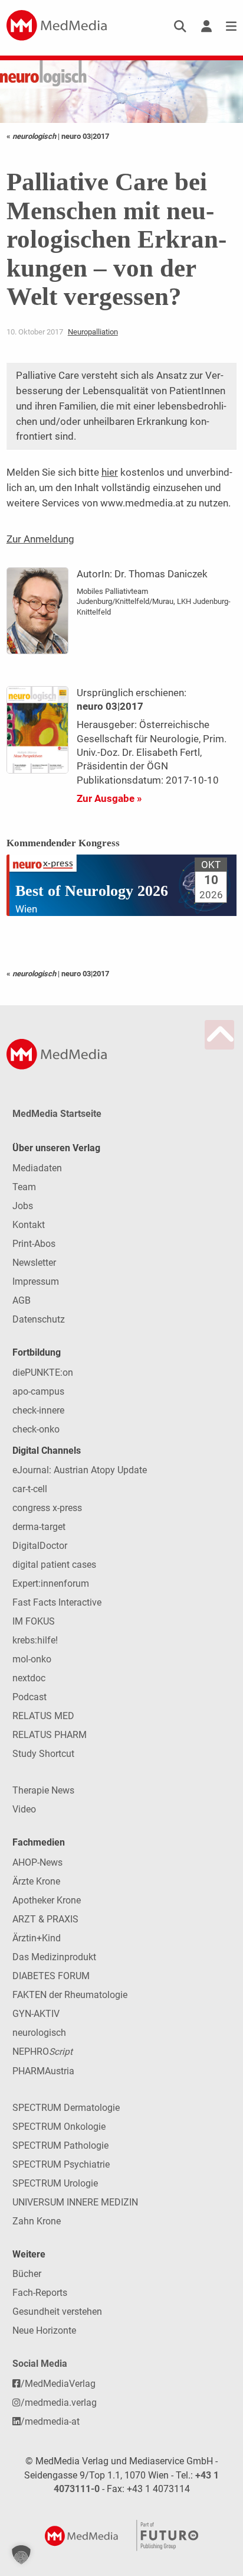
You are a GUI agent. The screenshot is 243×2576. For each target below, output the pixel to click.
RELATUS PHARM (50, 1735)
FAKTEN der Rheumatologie (70, 1995)
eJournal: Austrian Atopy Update (80, 1470)
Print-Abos (34, 1244)
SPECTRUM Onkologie (59, 2127)
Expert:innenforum (51, 1583)
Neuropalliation (93, 332)
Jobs (23, 1206)
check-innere (38, 1410)
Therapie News (43, 1790)
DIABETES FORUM (51, 1976)
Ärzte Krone (36, 1881)
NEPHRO (42, 2052)
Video (24, 1809)
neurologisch (39, 2033)
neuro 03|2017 (85, 136)
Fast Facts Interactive (57, 1602)
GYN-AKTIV (36, 2014)
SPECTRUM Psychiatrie (61, 2164)
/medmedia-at (50, 2421)
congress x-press (47, 1508)
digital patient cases (54, 1565)
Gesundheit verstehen (57, 2312)
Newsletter (34, 1263)
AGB (22, 1300)
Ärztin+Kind (37, 1938)
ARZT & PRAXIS (45, 1919)
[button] (21, 2555)
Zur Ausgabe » (109, 798)
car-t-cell (30, 1489)
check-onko (36, 1429)
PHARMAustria (43, 2071)
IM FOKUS (34, 1621)
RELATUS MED (43, 1716)
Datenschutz (39, 1319)
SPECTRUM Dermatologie (66, 2108)
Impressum (36, 1281)
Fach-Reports (40, 2293)
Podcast (29, 1697)
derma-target (39, 1527)
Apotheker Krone (47, 1900)
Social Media (40, 2364)
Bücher (27, 2274)
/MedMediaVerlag (58, 2384)
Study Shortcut (43, 1754)
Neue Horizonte (44, 2330)
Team (24, 1187)
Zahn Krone (37, 2221)
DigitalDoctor (40, 1546)
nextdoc (29, 1678)
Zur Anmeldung (40, 539)
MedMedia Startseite (57, 1114)
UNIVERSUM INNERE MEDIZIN (75, 2202)
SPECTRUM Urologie (55, 2183)
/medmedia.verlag (59, 2403)
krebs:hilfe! (35, 1640)
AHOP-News (37, 1862)
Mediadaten (37, 1168)
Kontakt (29, 1225)
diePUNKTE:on (43, 1373)
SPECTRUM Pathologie (60, 2145)
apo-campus (38, 1391)
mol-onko (32, 1659)
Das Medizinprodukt (54, 1957)
